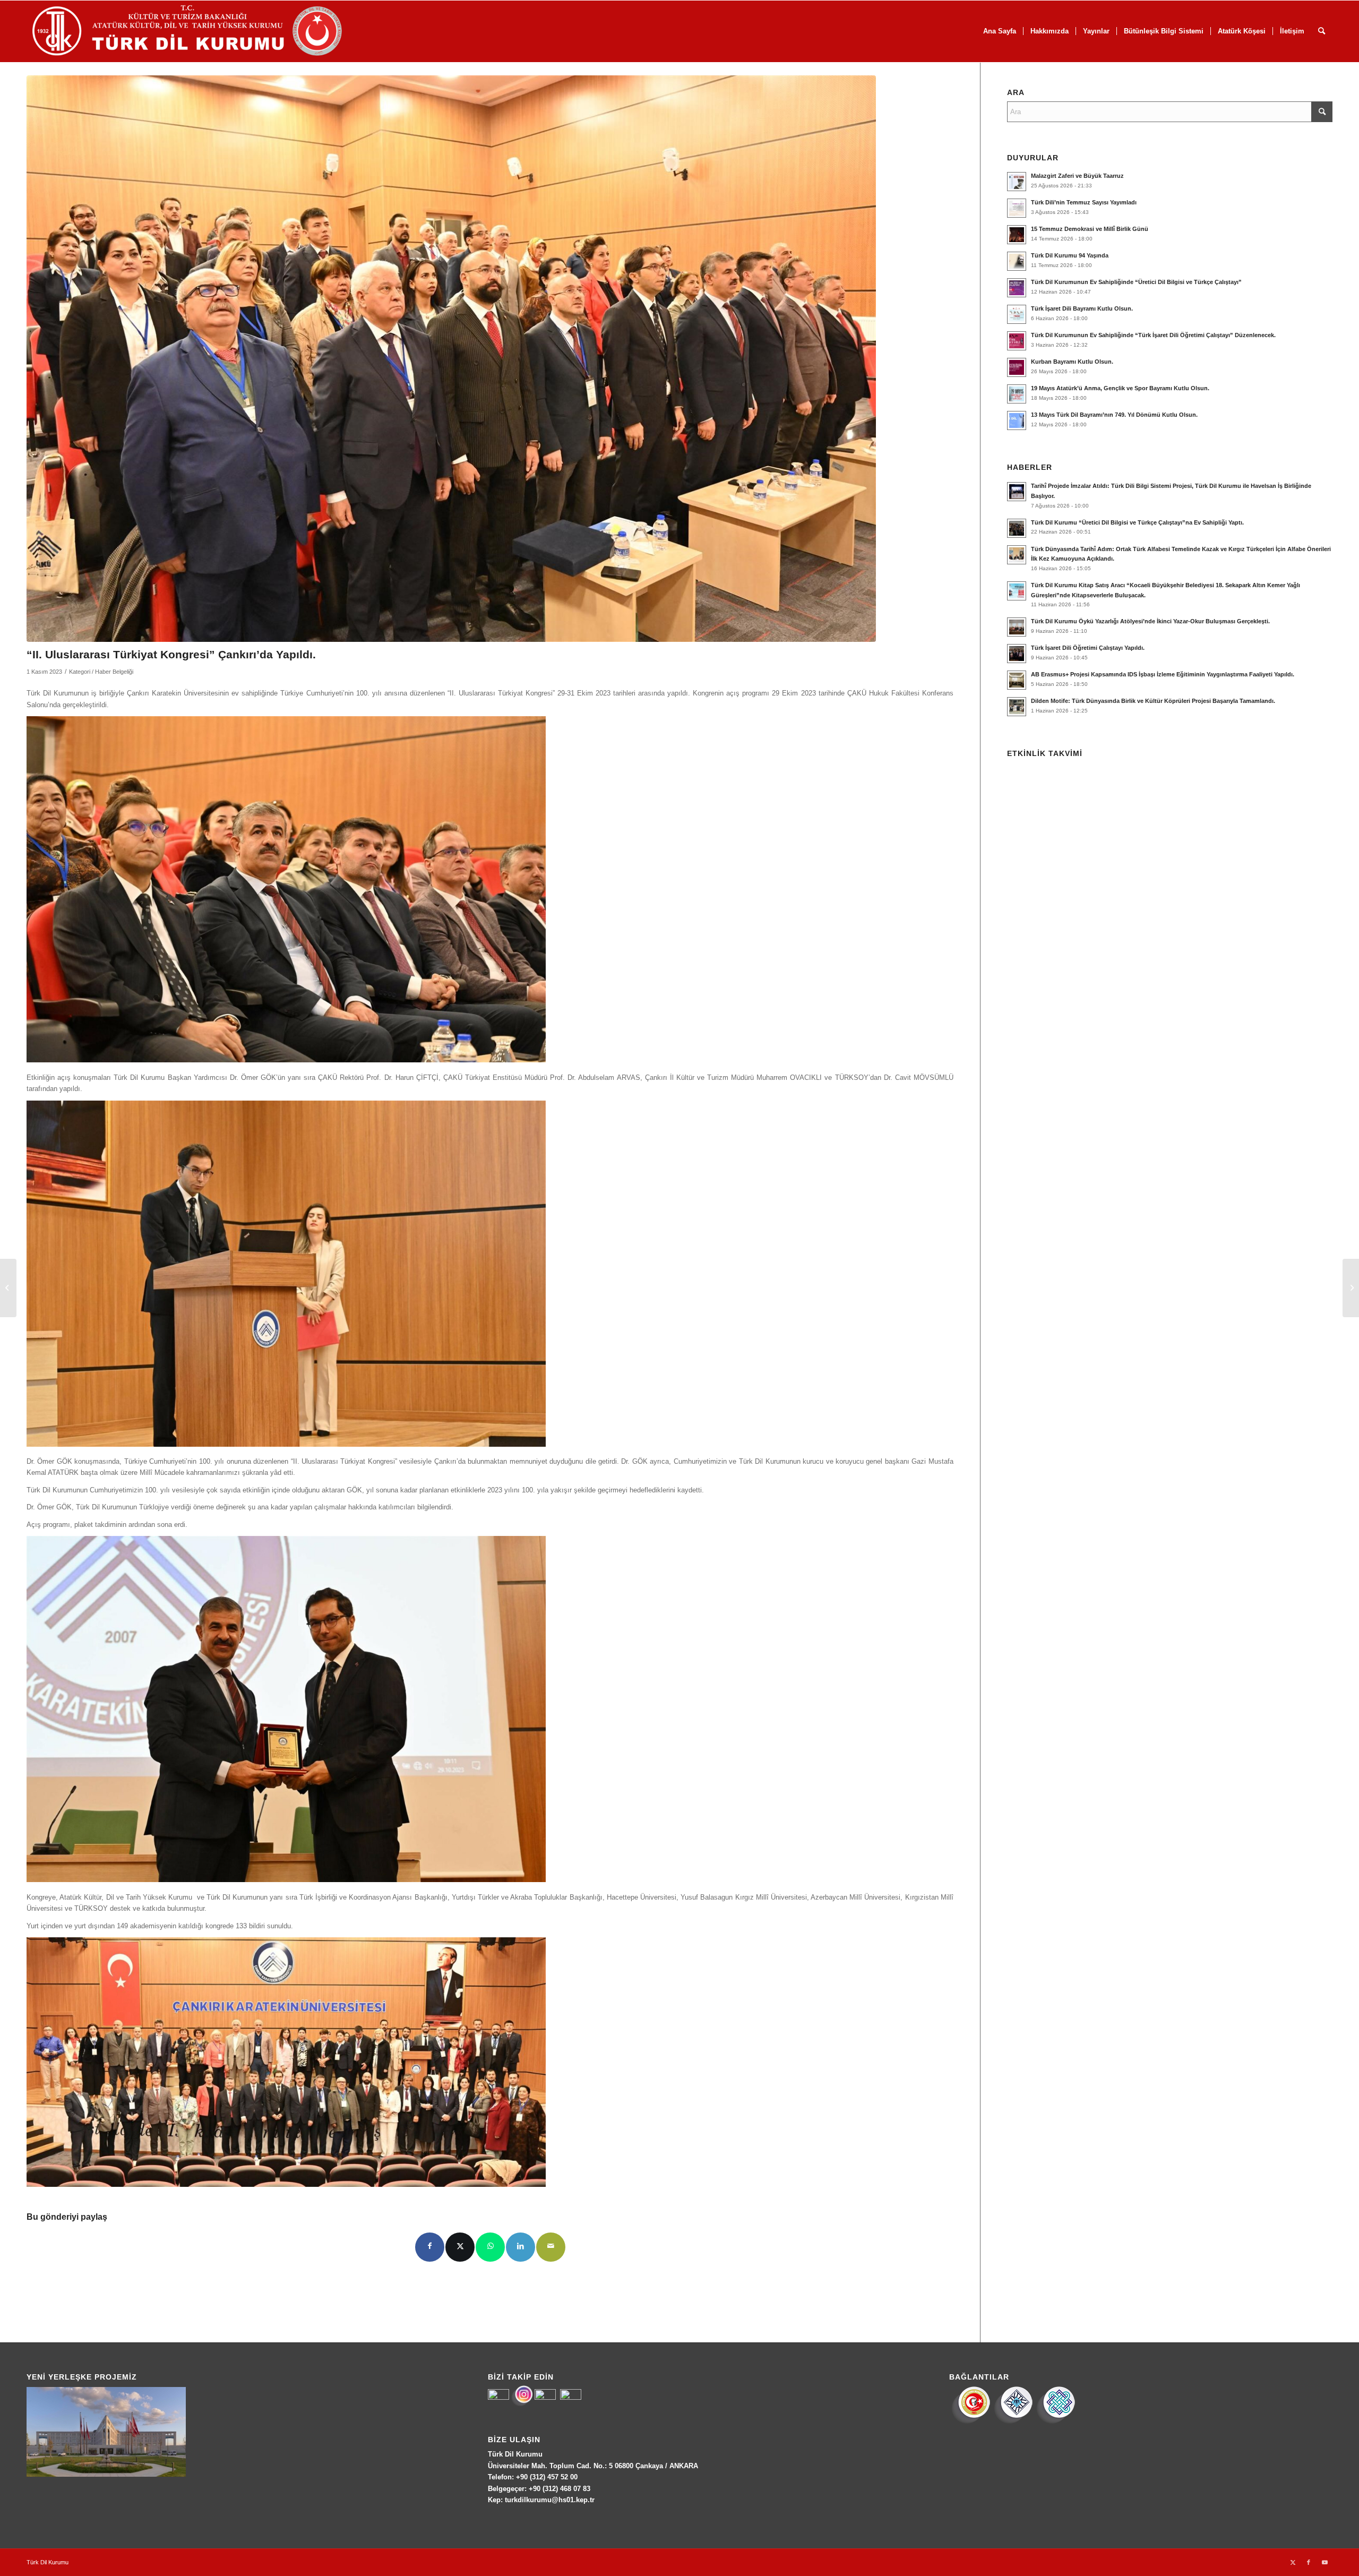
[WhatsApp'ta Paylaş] (490, 2247)
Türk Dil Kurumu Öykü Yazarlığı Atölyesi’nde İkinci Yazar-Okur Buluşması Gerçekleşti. (1150, 621)
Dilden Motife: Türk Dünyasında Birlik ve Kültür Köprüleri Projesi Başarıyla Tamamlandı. (1153, 701)
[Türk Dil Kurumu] (209, 31)
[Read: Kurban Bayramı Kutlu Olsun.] (1017, 367)
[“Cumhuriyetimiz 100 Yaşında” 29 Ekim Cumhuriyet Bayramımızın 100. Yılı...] (8, 1288)
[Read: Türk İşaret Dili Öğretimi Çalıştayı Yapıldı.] (1017, 654)
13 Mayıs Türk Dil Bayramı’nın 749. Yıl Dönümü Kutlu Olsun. (1114, 415)
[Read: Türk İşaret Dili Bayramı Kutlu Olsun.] (1017, 314)
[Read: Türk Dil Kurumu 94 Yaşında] (1017, 261)
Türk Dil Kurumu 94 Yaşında (1070, 255)
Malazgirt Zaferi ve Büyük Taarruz (1077, 176)
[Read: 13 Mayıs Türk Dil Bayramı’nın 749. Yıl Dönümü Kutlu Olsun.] (1017, 420)
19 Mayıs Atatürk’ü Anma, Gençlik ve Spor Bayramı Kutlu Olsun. (1120, 388)
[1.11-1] (451, 359)
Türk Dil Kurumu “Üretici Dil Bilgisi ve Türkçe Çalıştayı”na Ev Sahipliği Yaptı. (1137, 522)
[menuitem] (1000, 31)
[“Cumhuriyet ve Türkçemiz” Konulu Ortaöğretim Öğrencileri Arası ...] (1351, 1288)
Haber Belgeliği (114, 672)
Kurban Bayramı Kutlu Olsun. (1072, 362)
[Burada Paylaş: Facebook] (430, 2247)
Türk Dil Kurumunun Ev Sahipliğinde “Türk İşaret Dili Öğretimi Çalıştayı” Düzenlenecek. (1153, 335)
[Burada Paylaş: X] (460, 2247)
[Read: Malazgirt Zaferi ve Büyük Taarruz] (1017, 182)
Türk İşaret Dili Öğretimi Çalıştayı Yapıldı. (1088, 648)
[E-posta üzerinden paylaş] (551, 2247)
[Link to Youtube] (1324, 2562)
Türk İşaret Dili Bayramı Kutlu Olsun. (1082, 308)
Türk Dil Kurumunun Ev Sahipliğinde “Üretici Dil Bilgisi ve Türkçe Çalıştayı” (1136, 282)
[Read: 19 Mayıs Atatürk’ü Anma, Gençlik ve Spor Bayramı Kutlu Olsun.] (1017, 394)
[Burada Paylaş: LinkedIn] (521, 2247)
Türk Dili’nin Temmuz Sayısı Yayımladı (1084, 202)
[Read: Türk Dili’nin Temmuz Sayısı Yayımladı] (1017, 208)
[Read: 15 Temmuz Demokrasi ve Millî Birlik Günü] (1017, 235)
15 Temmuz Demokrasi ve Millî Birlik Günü (1090, 229)
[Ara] (1322, 31)
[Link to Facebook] (1309, 2562)
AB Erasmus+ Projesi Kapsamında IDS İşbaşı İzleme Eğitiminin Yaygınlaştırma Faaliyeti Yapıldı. (1163, 674)
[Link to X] (1293, 2562)
